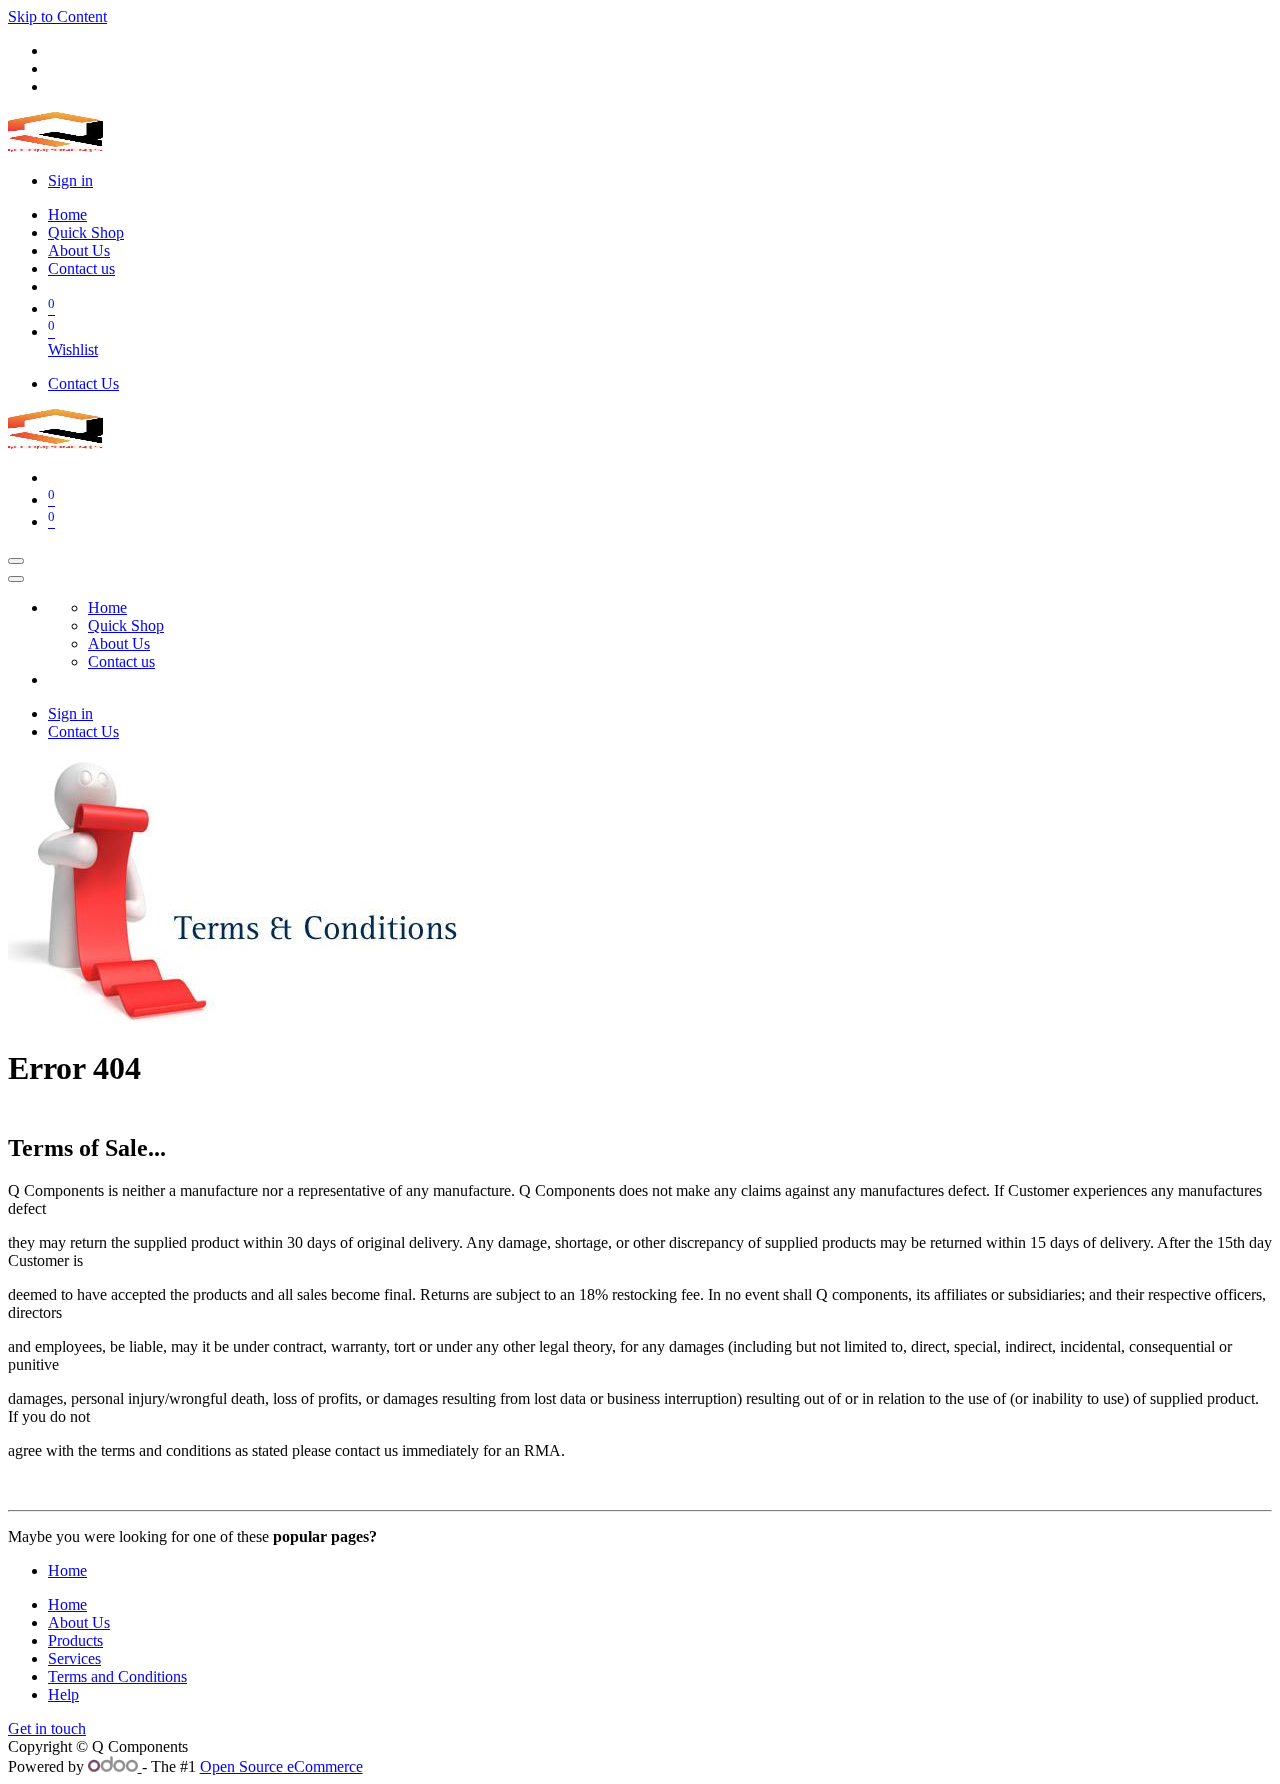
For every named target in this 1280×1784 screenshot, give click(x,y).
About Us (79, 1622)
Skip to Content (57, 16)
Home (67, 1570)
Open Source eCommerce (281, 1766)
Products (75, 1640)
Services (74, 1658)
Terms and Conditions (117, 1676)
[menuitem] (67, 214)
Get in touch (47, 1728)
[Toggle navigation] (16, 561)
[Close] (16, 579)
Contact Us (83, 383)
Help (63, 1694)
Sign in (70, 180)
